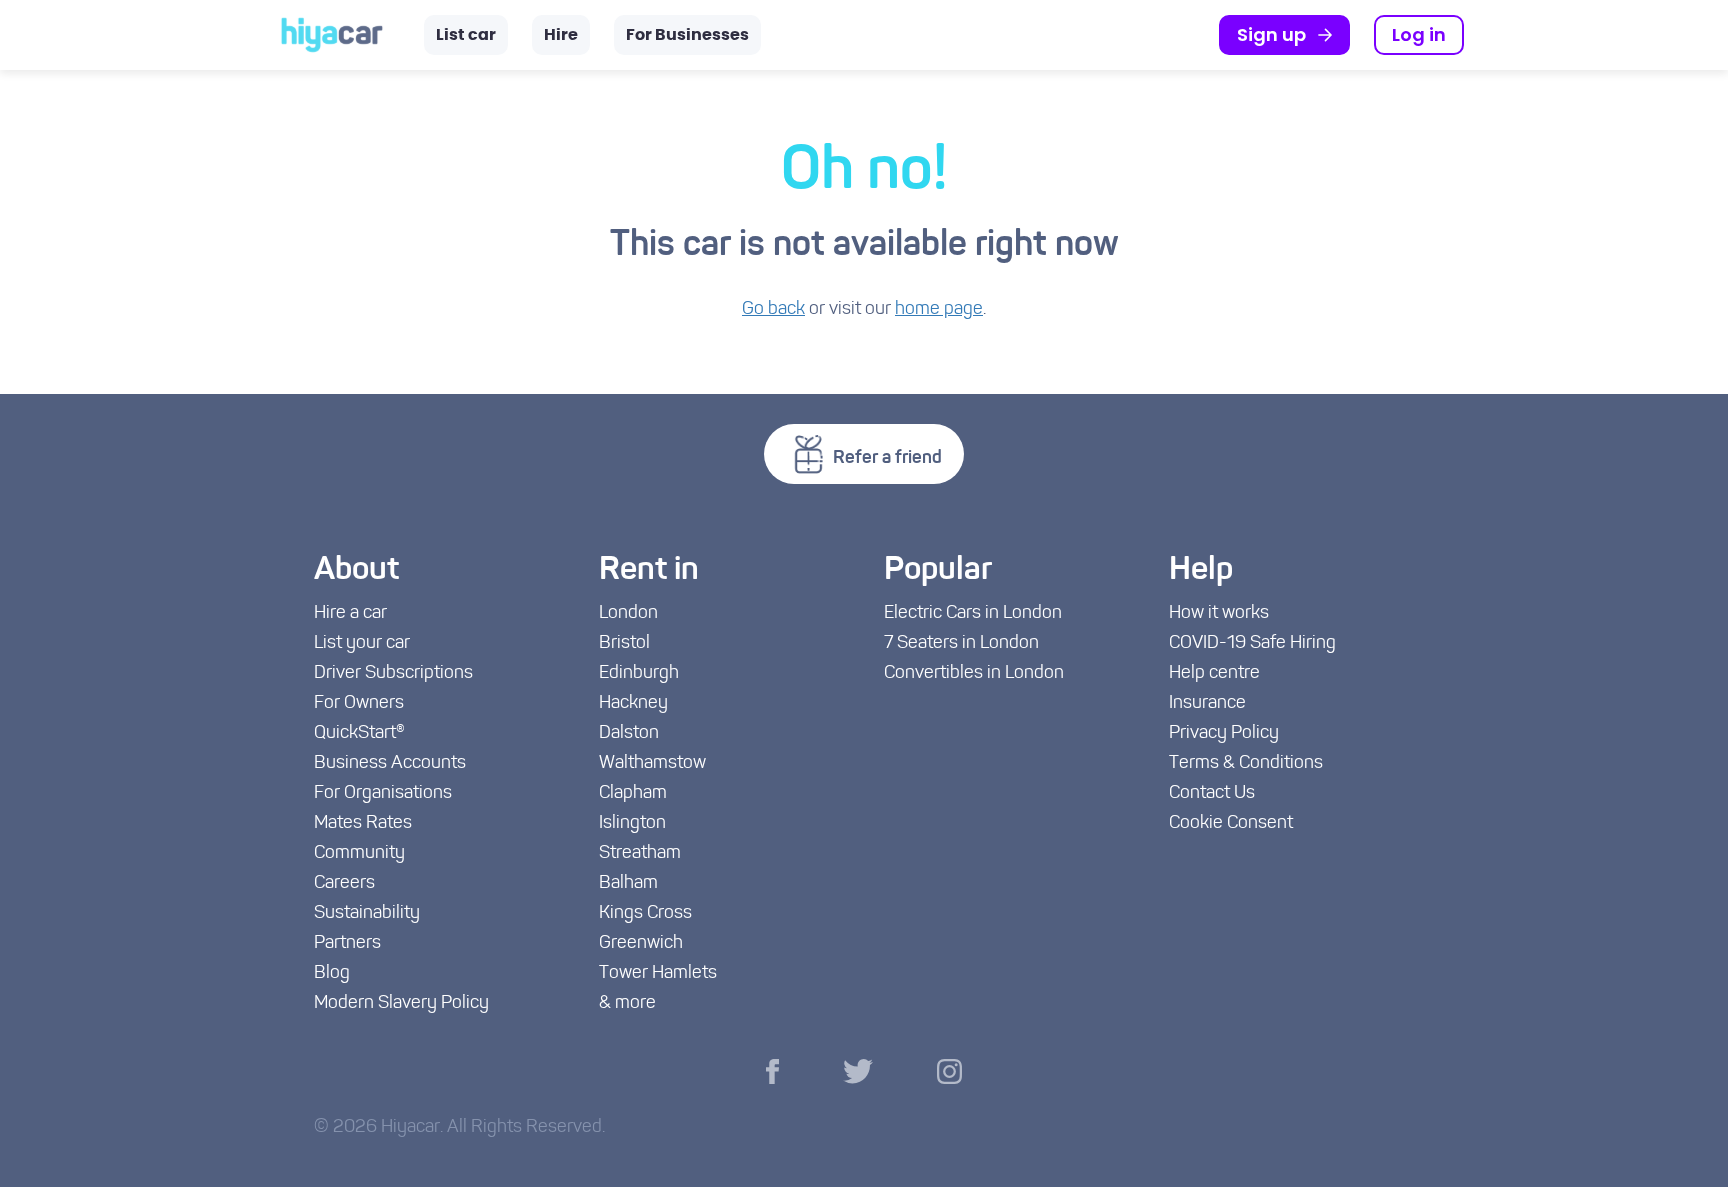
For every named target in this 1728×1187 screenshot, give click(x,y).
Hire (561, 35)
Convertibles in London (974, 674)
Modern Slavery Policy (401, 1004)
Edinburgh (639, 674)
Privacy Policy (1224, 734)
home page (939, 310)
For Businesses (687, 35)
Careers (344, 884)
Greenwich (641, 944)
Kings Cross (645, 914)
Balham (628, 884)
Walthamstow (652, 764)
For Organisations (383, 794)
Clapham (633, 794)
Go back (773, 310)
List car (466, 35)
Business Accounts (390, 764)
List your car (362, 644)
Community (359, 854)
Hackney (633, 704)
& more (627, 1004)
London (628, 614)
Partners (347, 944)
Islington (632, 824)
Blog (332, 974)
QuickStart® (359, 734)
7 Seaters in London (961, 644)
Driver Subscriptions (393, 674)
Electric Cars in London (973, 614)
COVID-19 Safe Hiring (1252, 644)
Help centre (1214, 674)
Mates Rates (363, 824)
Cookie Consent (1231, 824)
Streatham (640, 854)
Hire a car (350, 614)
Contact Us (1212, 794)
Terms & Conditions (1246, 764)
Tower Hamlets (658, 974)
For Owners (359, 704)
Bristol (624, 644)
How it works (1219, 614)
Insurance (1207, 704)
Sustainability (367, 914)
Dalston (629, 734)
